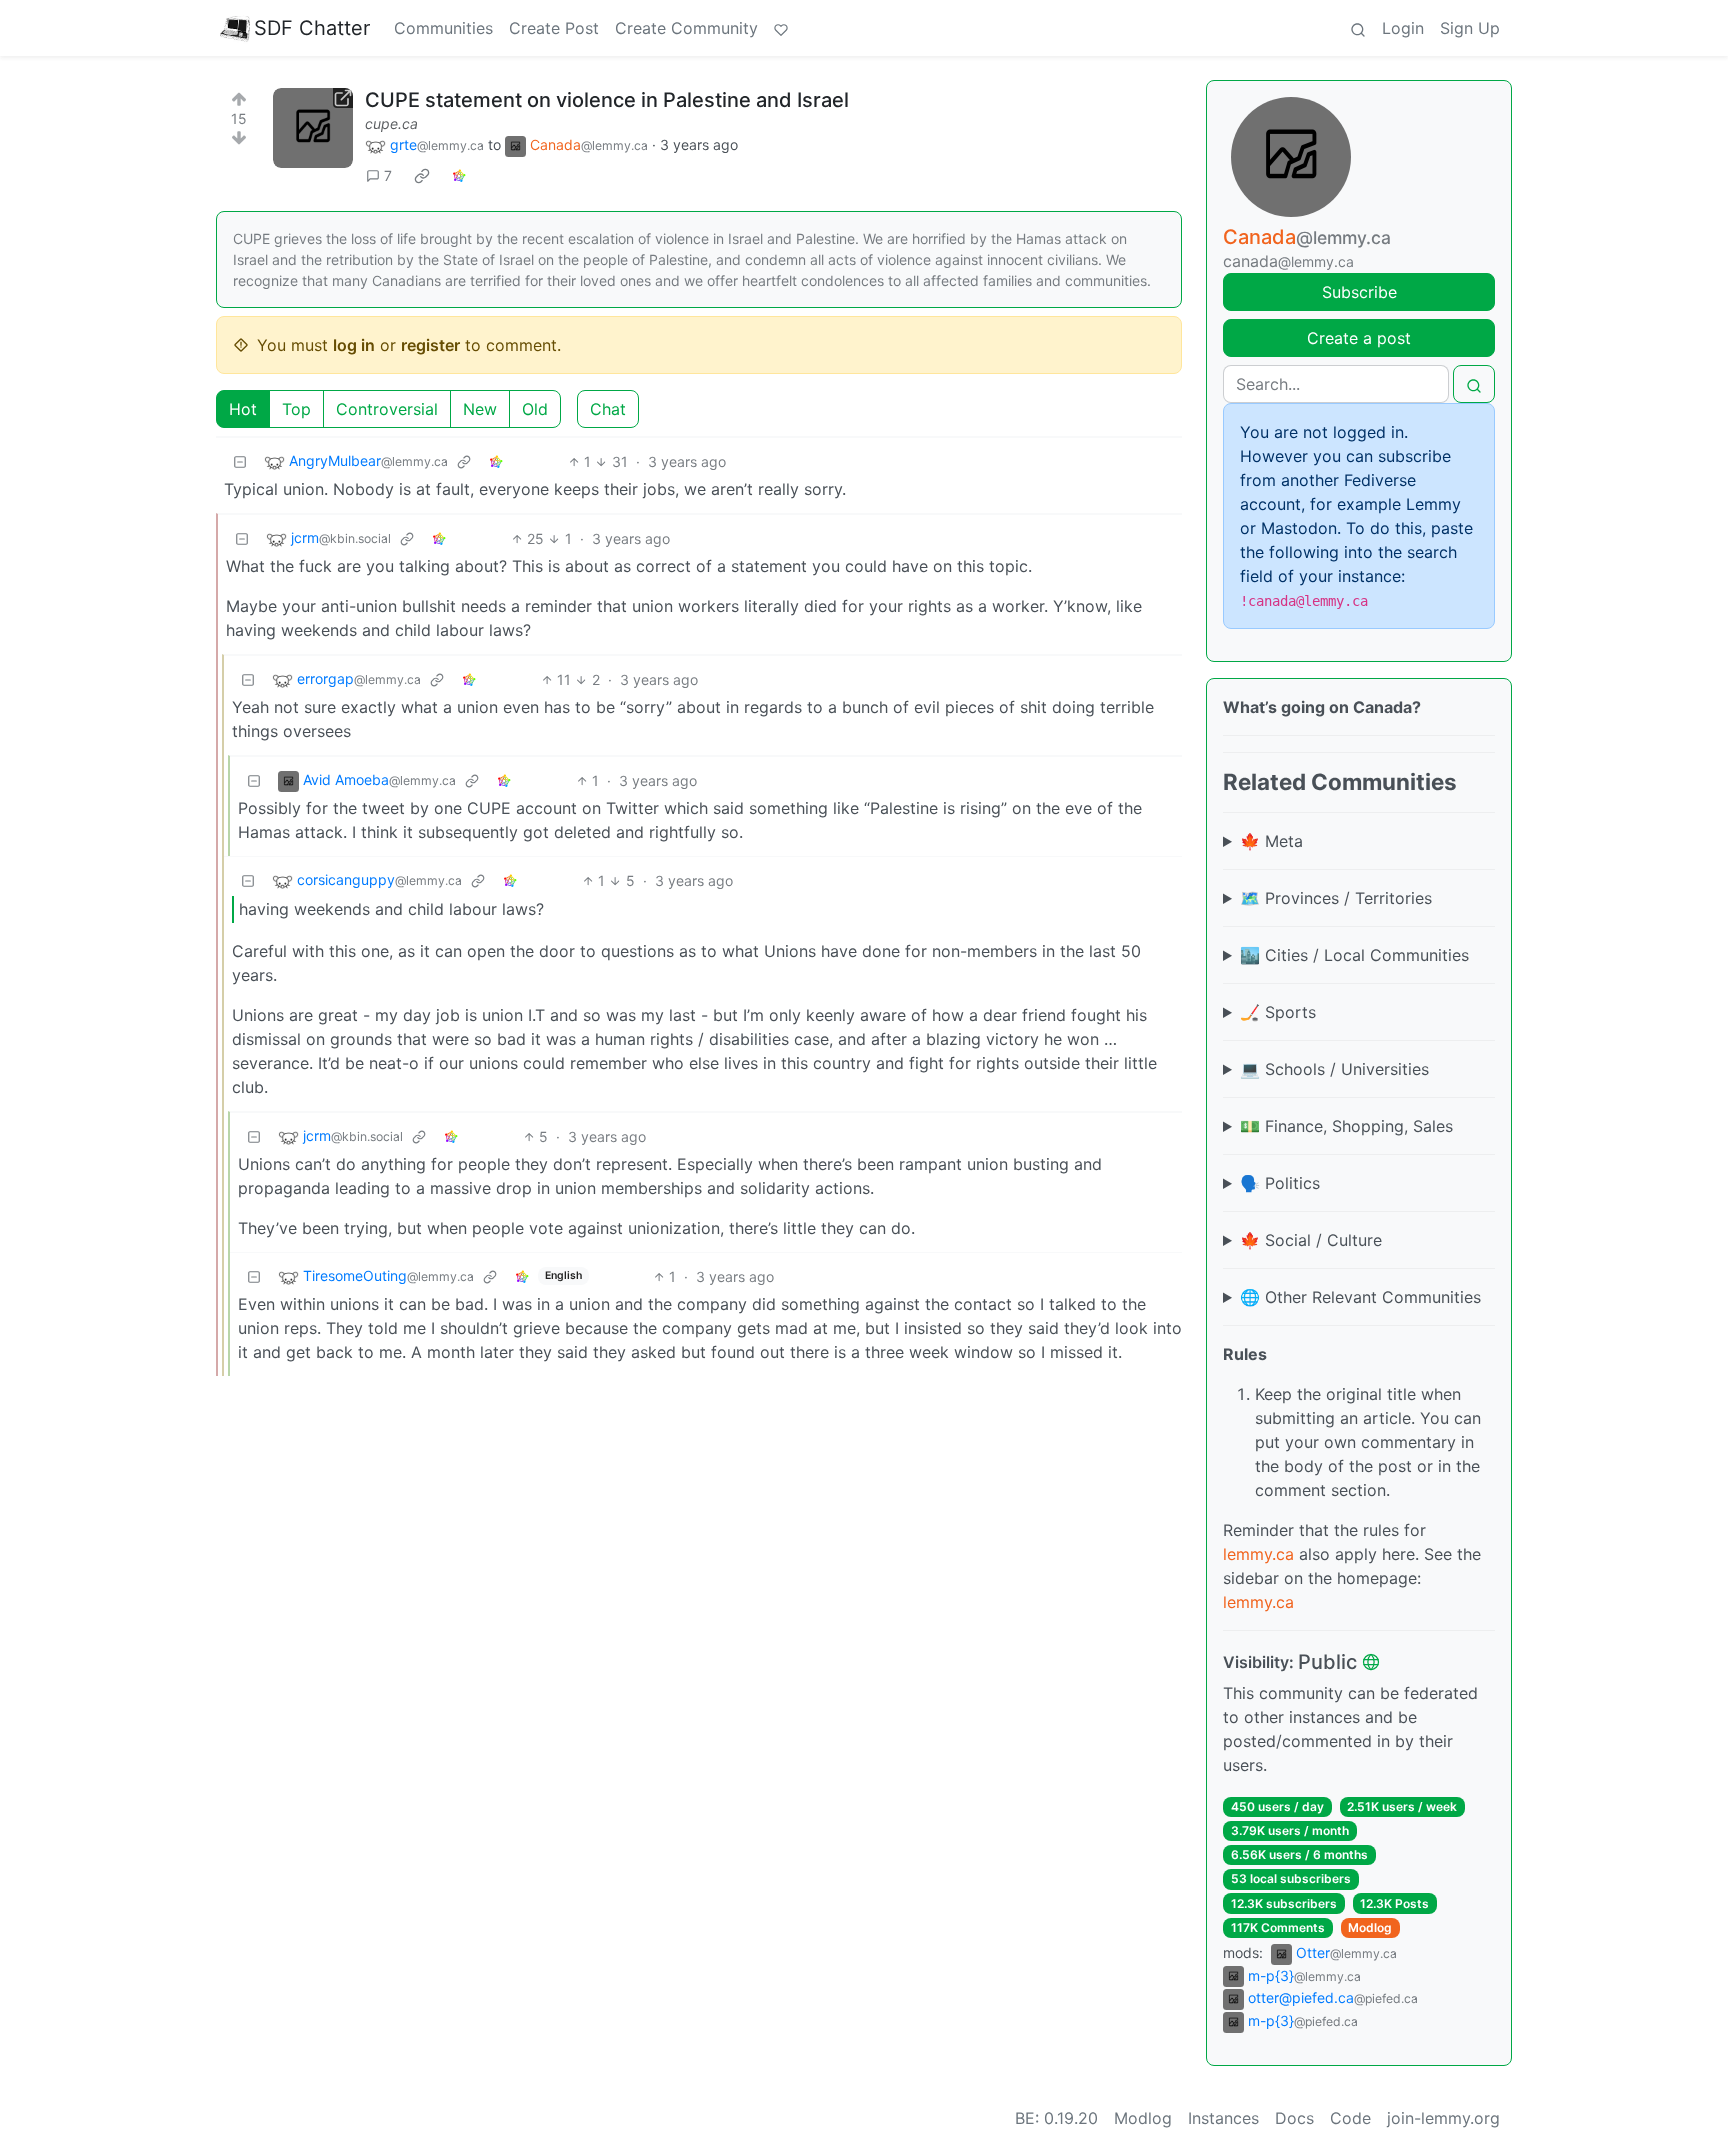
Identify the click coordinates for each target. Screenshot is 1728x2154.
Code (1350, 2118)
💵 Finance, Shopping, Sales (1346, 1126)
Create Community (686, 28)
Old (535, 409)
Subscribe (1359, 292)
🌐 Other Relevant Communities (1360, 1297)
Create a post (1359, 338)
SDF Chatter (312, 28)
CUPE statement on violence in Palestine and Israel (607, 100)
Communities (443, 28)
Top (296, 409)
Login (1403, 28)
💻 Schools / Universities (1334, 1069)
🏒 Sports (1278, 1012)
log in (354, 345)
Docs (1294, 2118)
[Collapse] (240, 461)
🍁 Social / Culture (1311, 1240)
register (430, 345)
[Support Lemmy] (781, 28)
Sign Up (1470, 28)
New (480, 409)
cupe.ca (391, 123)
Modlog (1370, 1927)
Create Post (554, 28)
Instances (1223, 2118)
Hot (243, 409)
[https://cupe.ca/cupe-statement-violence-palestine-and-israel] (313, 128)
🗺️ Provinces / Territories (1336, 898)
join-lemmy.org (1443, 2118)
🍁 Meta (1271, 841)
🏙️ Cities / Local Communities (1354, 955)
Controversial (387, 409)
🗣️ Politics (1280, 1183)
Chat (608, 409)
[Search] (1358, 28)
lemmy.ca (1258, 1554)
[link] (422, 176)
